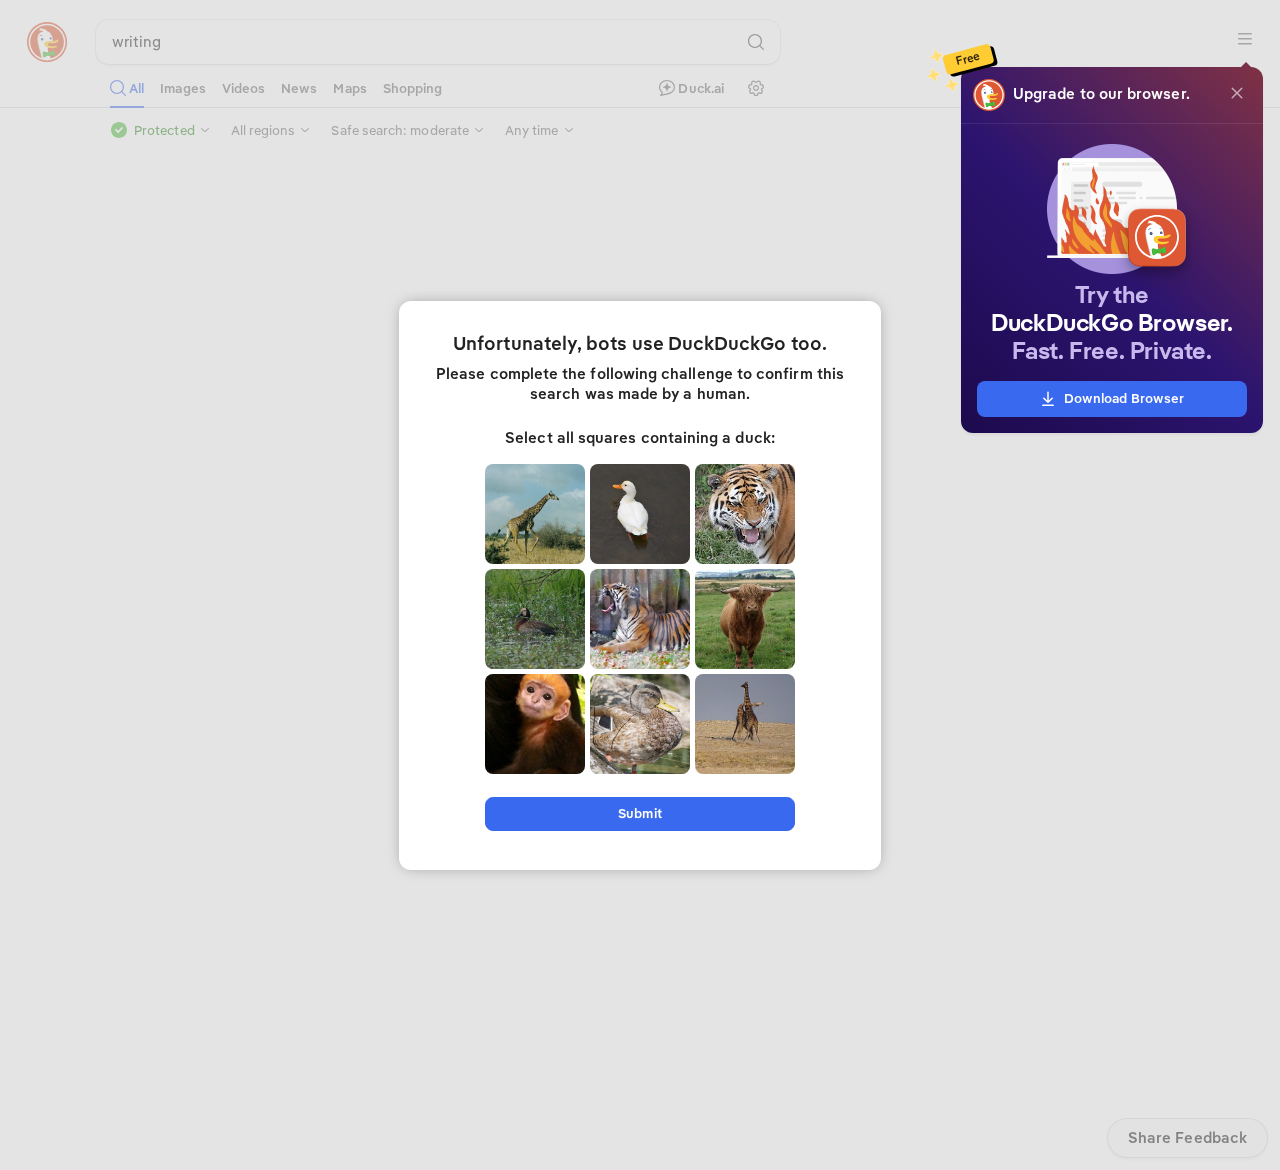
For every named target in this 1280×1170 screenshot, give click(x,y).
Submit (639, 813)
